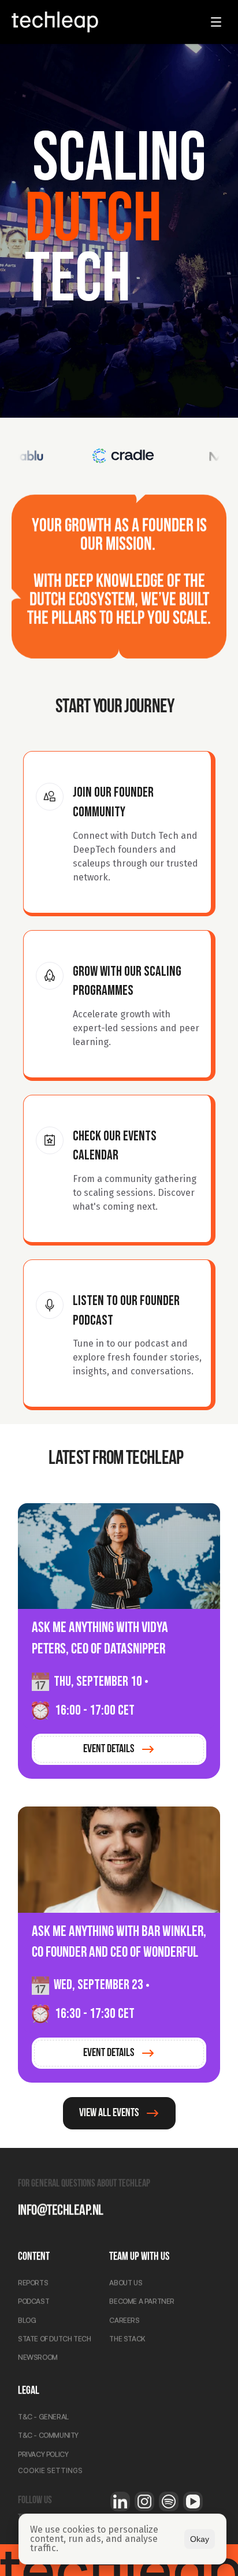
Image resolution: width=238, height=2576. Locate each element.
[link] (119, 1749)
